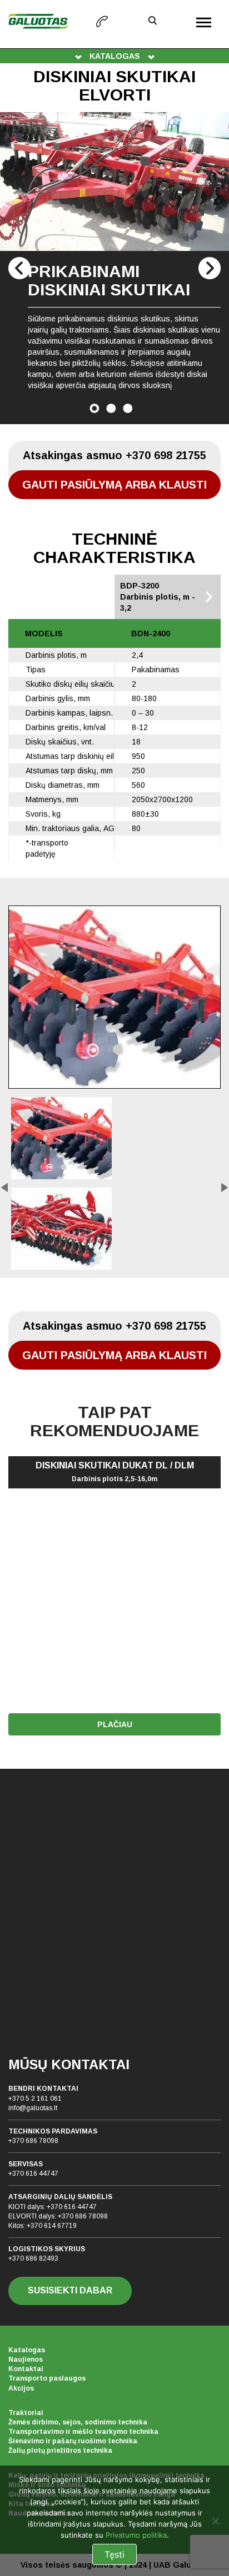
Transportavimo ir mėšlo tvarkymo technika (83, 2432)
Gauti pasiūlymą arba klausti (114, 485)
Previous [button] (19, 268)
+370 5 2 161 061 (35, 2099)
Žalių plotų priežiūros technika (60, 2451)
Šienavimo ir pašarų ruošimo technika (73, 2441)
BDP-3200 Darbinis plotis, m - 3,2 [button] (158, 597)
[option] (114, 268)
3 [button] (128, 408)
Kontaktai (26, 2369)
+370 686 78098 (33, 2141)
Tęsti (114, 2554)
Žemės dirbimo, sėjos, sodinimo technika (78, 2422)
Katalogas (27, 2350)
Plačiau (115, 1724)
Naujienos (26, 2359)
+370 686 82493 (33, 2258)
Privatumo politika (136, 2535)
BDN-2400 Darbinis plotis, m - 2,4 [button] (65, 597)
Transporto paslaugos (47, 2378)
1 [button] (94, 408)
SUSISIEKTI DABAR (70, 2290)
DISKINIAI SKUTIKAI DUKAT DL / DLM (115, 1472)
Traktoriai (26, 2413)
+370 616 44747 (33, 2173)
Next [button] (210, 268)
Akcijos (21, 2388)
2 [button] (111, 408)
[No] (215, 2521)
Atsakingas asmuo (114, 455)
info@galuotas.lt (33, 2108)
